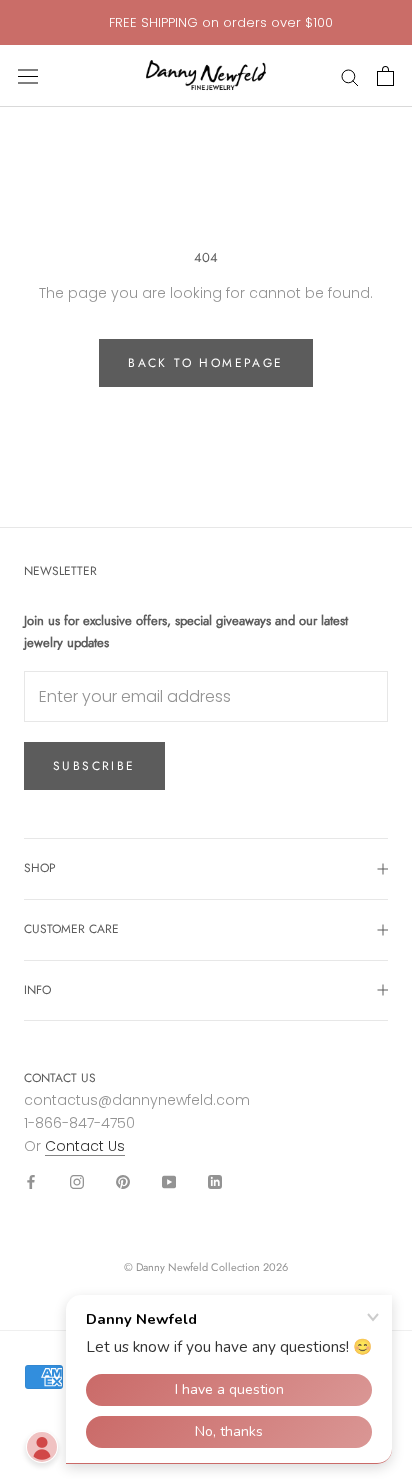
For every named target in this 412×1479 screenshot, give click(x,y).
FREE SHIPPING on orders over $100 (221, 22)
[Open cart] (385, 76)
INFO (37, 990)
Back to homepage (205, 363)
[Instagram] (77, 1180)
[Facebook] (31, 1180)
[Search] (350, 76)
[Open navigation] (28, 76)
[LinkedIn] (215, 1180)
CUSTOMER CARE (71, 929)
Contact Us (85, 1146)
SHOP (40, 868)
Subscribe (94, 766)
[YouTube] (169, 1180)
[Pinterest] (123, 1180)
